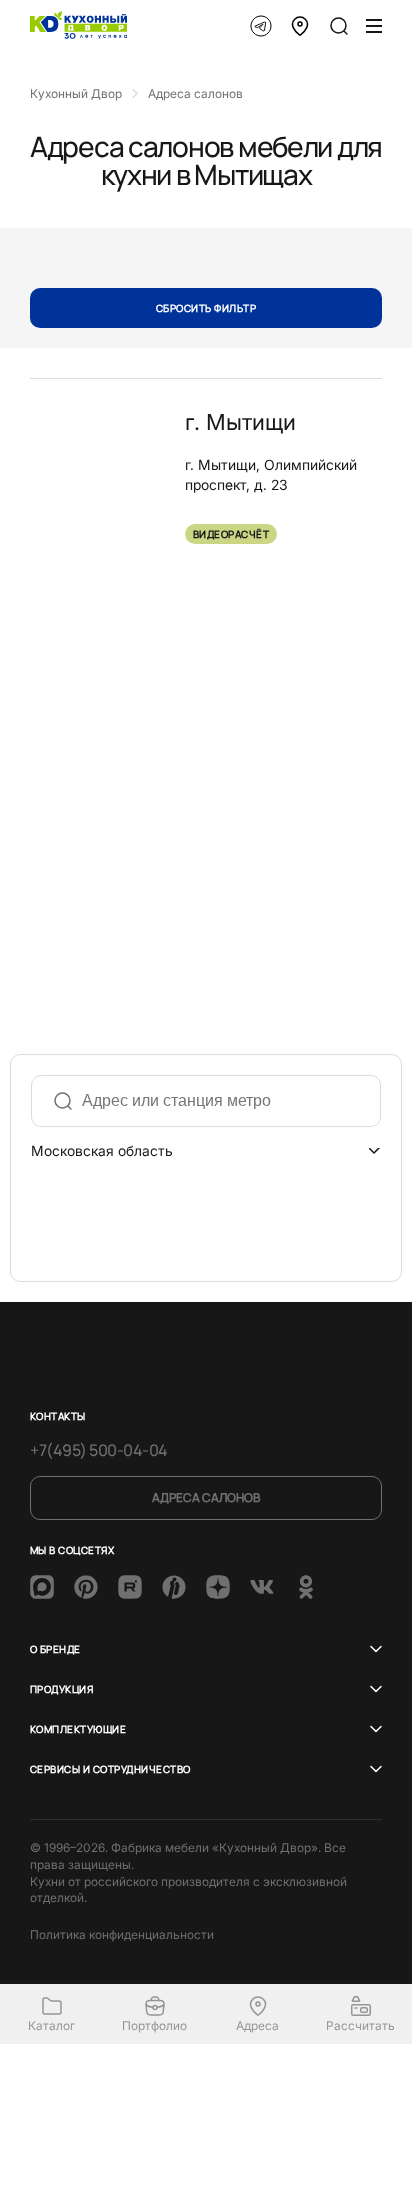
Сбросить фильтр (206, 308)
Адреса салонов (206, 1497)
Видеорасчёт (231, 534)
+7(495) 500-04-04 (99, 1450)
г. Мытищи (240, 422)
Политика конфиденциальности (122, 1934)
